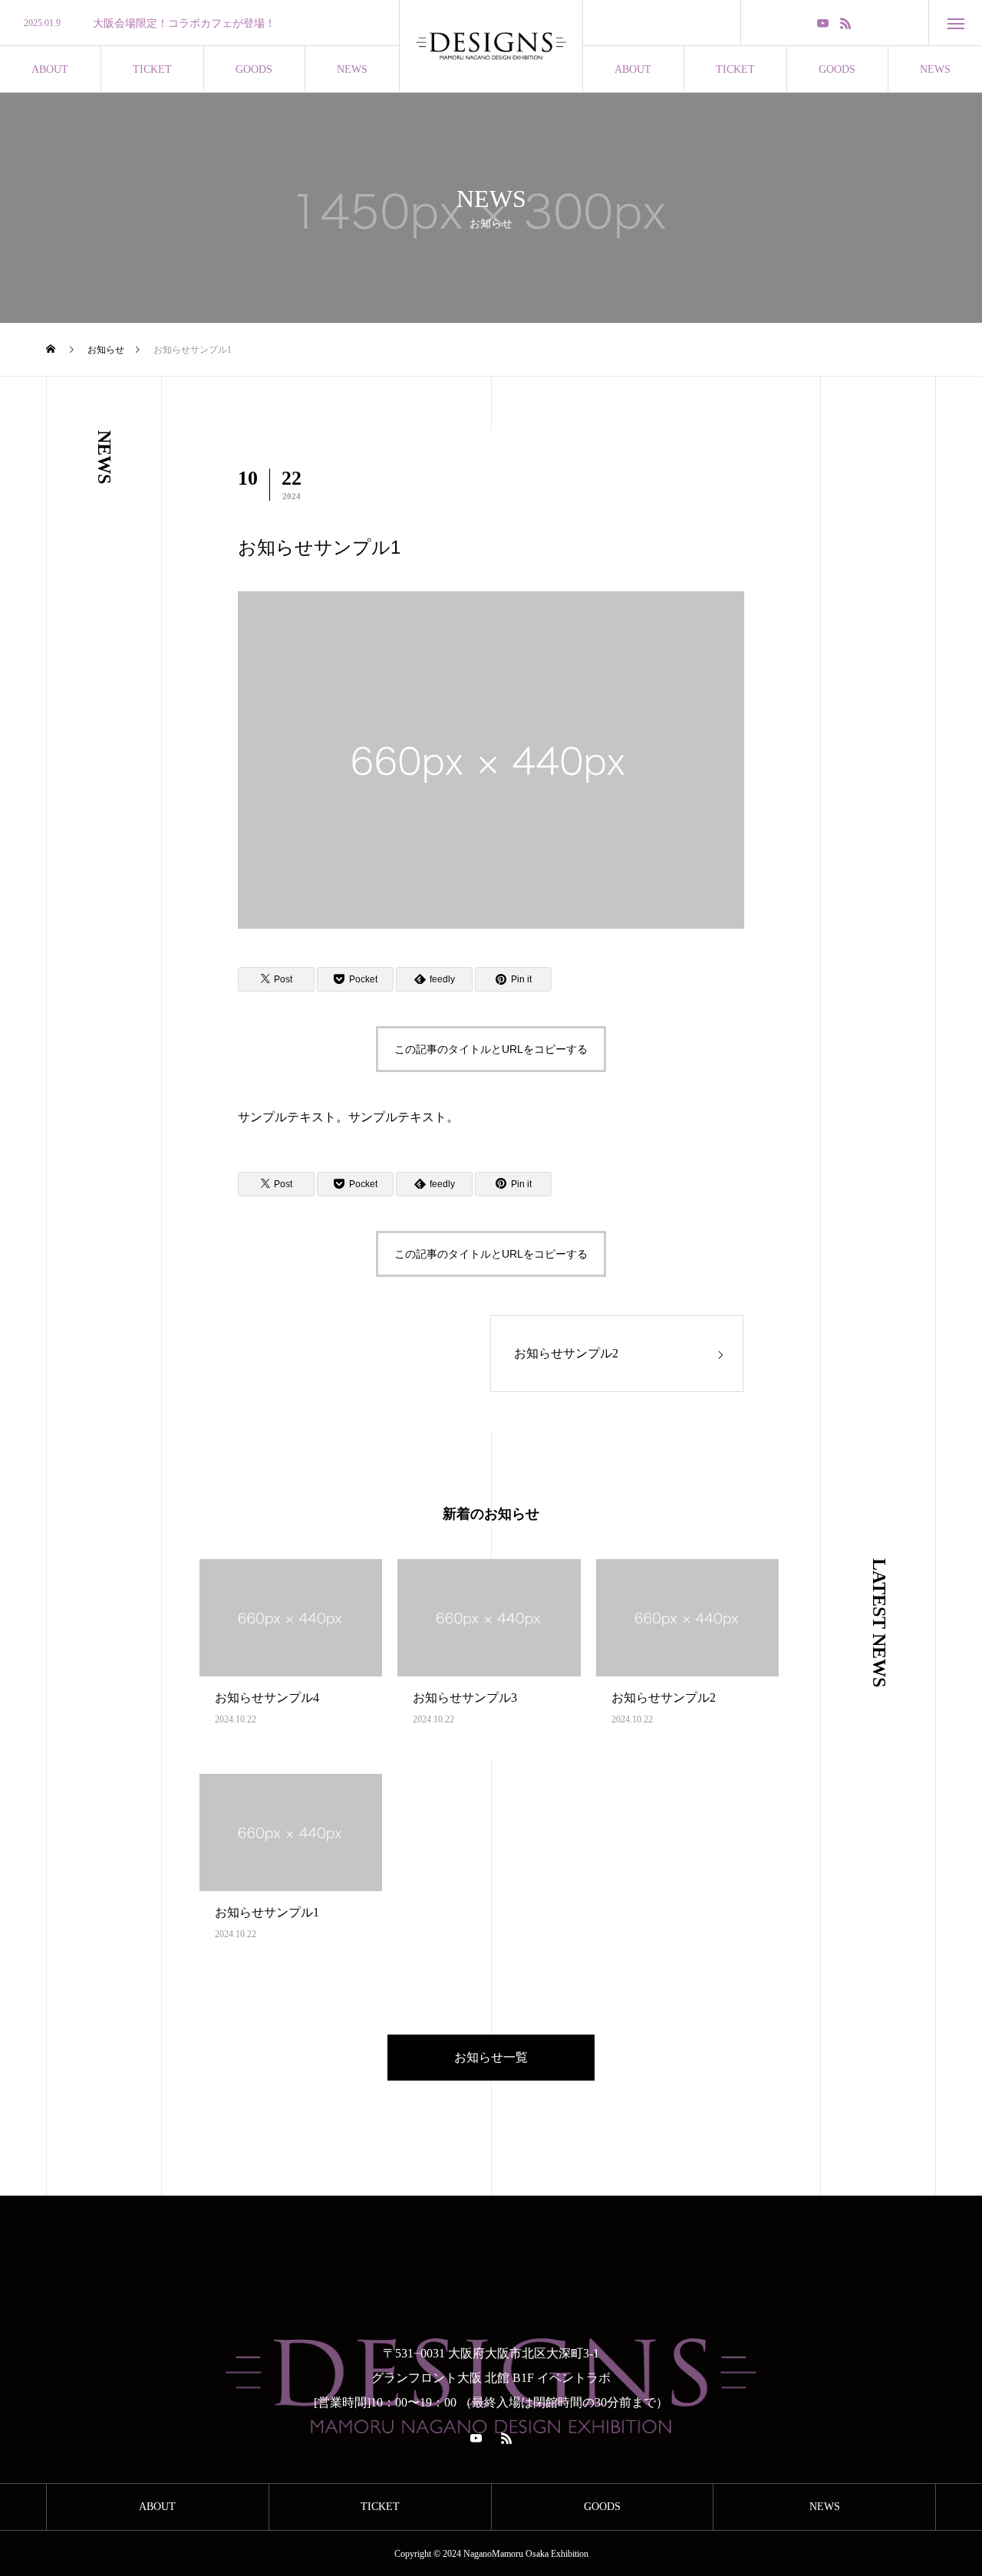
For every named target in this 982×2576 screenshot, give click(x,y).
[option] (199, 24)
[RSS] (846, 23)
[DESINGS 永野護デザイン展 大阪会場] (491, 46)
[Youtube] (823, 23)
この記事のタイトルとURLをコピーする (491, 1049)
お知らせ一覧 (491, 2057)
